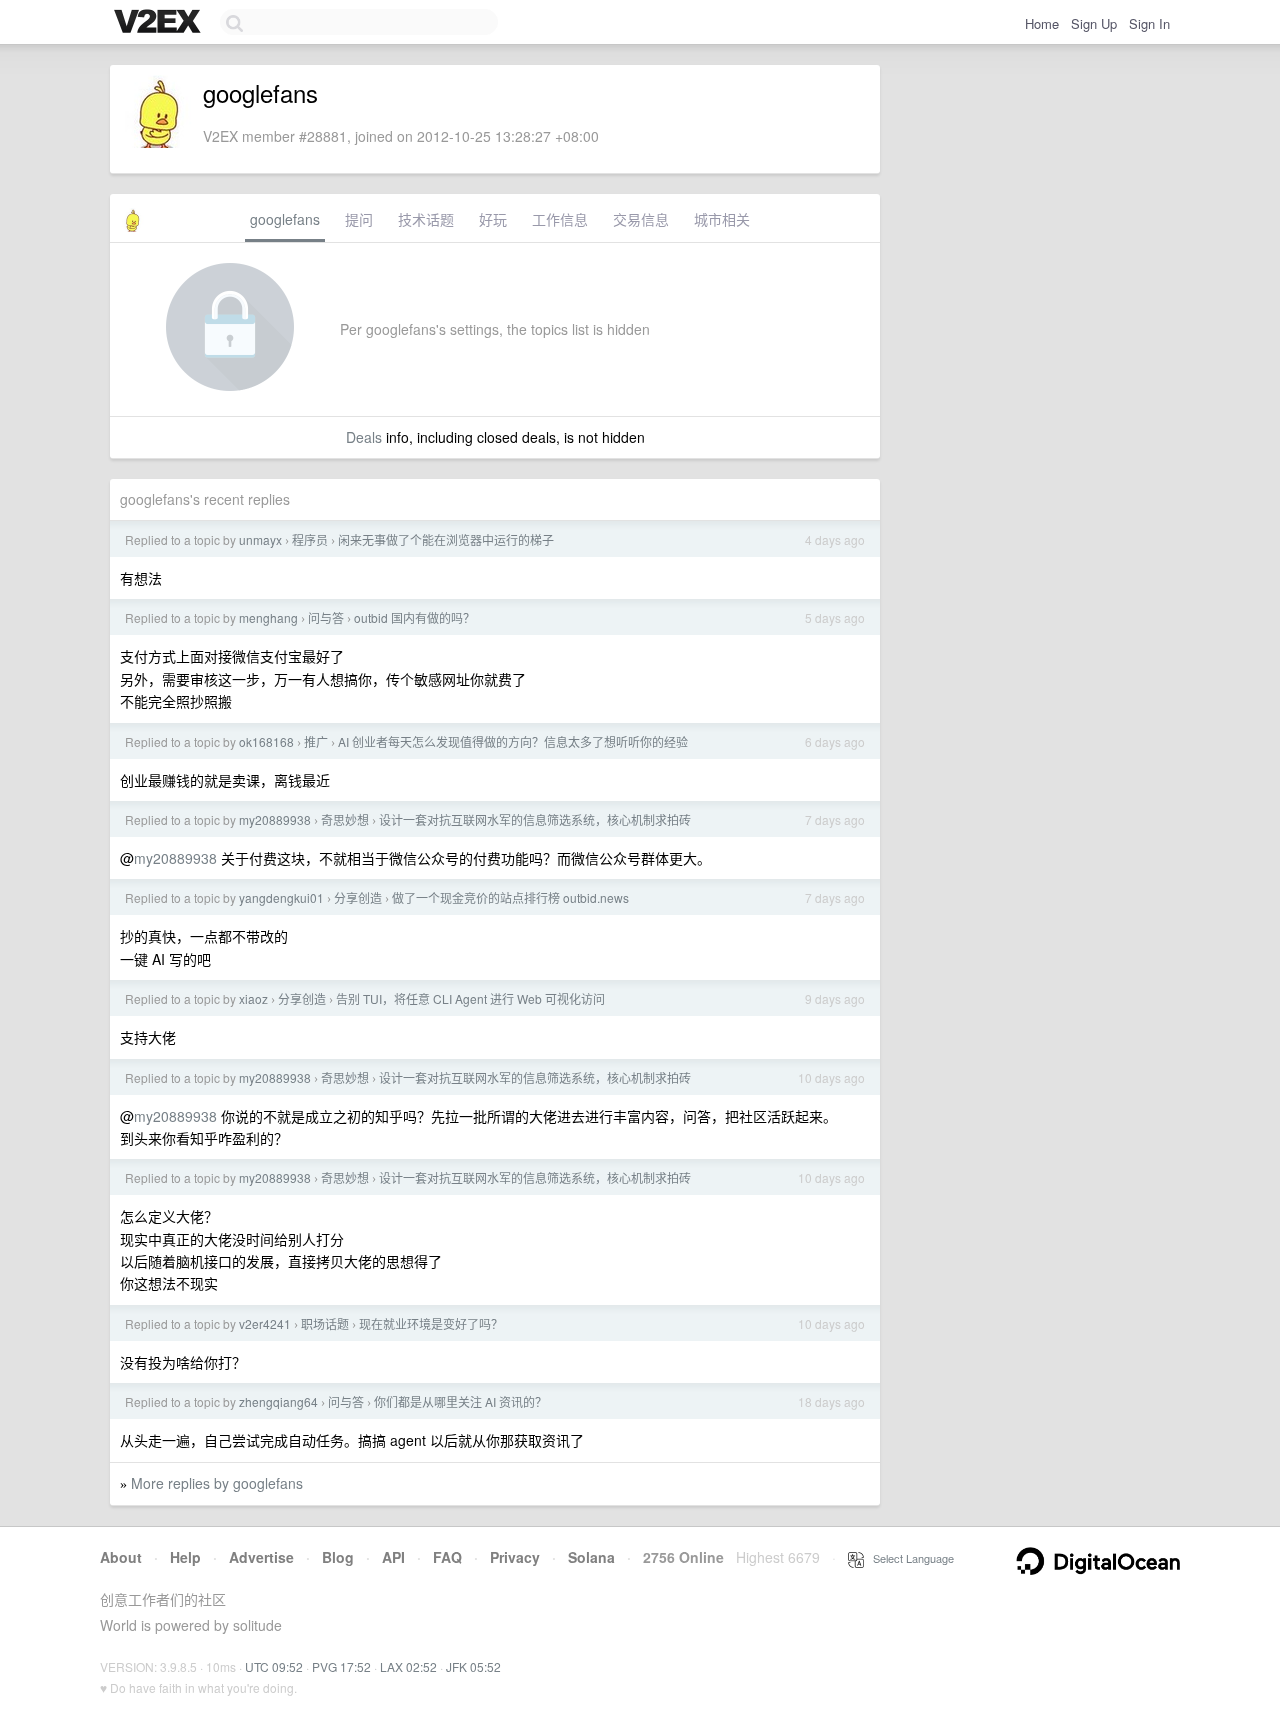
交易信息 (641, 219)
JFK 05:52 (473, 1666)
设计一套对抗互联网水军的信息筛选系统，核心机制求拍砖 (535, 819)
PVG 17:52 (341, 1666)
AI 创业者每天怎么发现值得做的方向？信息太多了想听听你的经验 (513, 741)
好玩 (493, 219)
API (393, 1557)
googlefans (285, 219)
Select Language (909, 1558)
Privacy (515, 1557)
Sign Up (1094, 23)
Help (185, 1557)
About (121, 1557)
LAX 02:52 (408, 1666)
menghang (268, 617)
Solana (591, 1557)
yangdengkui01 (281, 897)
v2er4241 (265, 1323)
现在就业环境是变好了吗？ (431, 1323)
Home (1042, 23)
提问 (359, 219)
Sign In (1149, 23)
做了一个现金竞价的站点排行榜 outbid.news (510, 897)
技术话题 (426, 219)
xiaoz (253, 998)
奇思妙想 (345, 819)
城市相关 (722, 219)
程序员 (310, 539)
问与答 (326, 617)
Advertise (261, 1557)
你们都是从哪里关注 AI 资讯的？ (460, 1401)
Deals (364, 437)
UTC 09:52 (274, 1666)
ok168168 (266, 741)
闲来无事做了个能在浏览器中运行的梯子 (446, 539)
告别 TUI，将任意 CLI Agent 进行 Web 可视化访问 (470, 998)
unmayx (260, 539)
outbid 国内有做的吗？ (414, 617)
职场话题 (325, 1323)
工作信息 (560, 219)
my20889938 (275, 819)
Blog (338, 1557)
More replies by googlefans (217, 1483)
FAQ (447, 1557)
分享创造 (358, 897)
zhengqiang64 (278, 1401)
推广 (316, 741)
